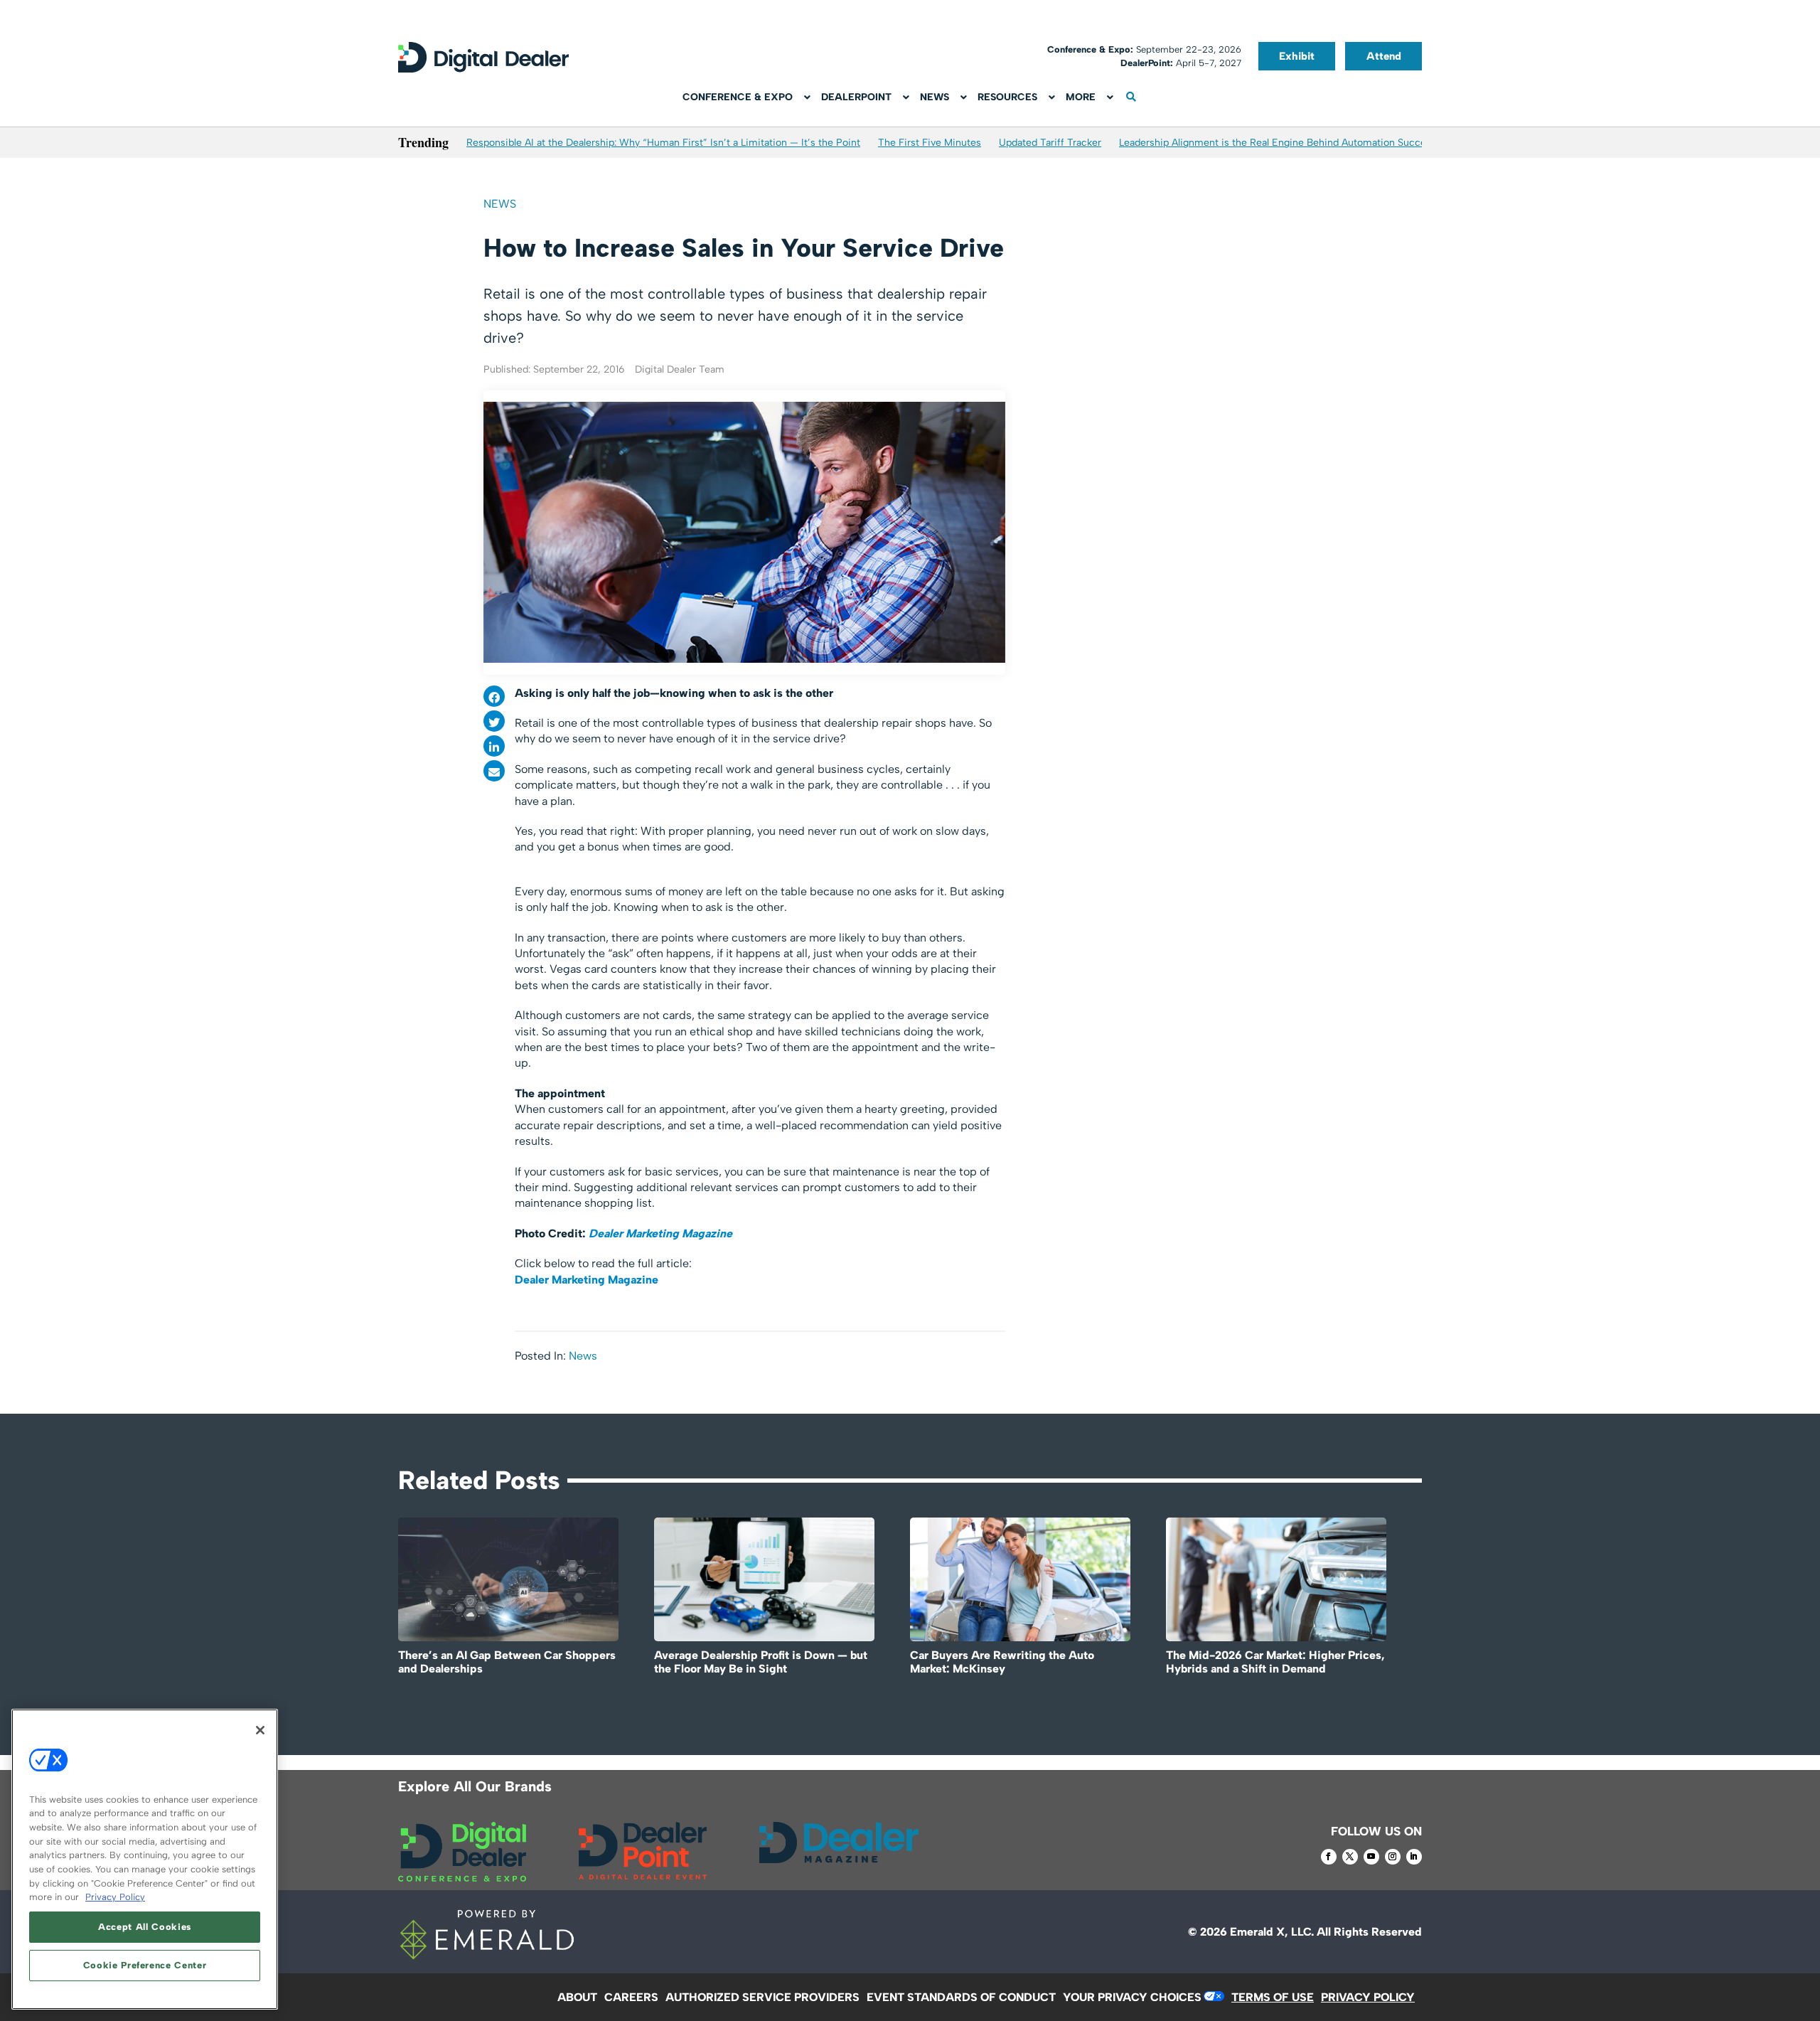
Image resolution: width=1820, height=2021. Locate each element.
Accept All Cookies (145, 1927)
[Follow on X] (1350, 1857)
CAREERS (631, 1997)
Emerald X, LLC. (1272, 1932)
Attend (1384, 56)
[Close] (260, 1730)
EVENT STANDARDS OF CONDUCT (961, 1997)
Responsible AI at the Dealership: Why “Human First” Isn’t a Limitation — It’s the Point (663, 143)
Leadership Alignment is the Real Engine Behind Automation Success (1278, 143)
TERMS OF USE (1273, 1997)
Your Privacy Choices (1132, 1997)
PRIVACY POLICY (1368, 1997)
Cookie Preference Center (145, 1965)
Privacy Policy (115, 1897)
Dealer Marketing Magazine (660, 1233)
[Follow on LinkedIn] (1414, 1857)
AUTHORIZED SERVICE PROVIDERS (762, 1997)
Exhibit (1297, 56)
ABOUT (577, 1997)
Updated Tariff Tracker (1050, 143)
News (500, 204)
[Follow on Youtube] (1371, 1857)
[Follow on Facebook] (1329, 1857)
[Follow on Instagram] (1393, 1857)
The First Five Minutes (930, 143)
